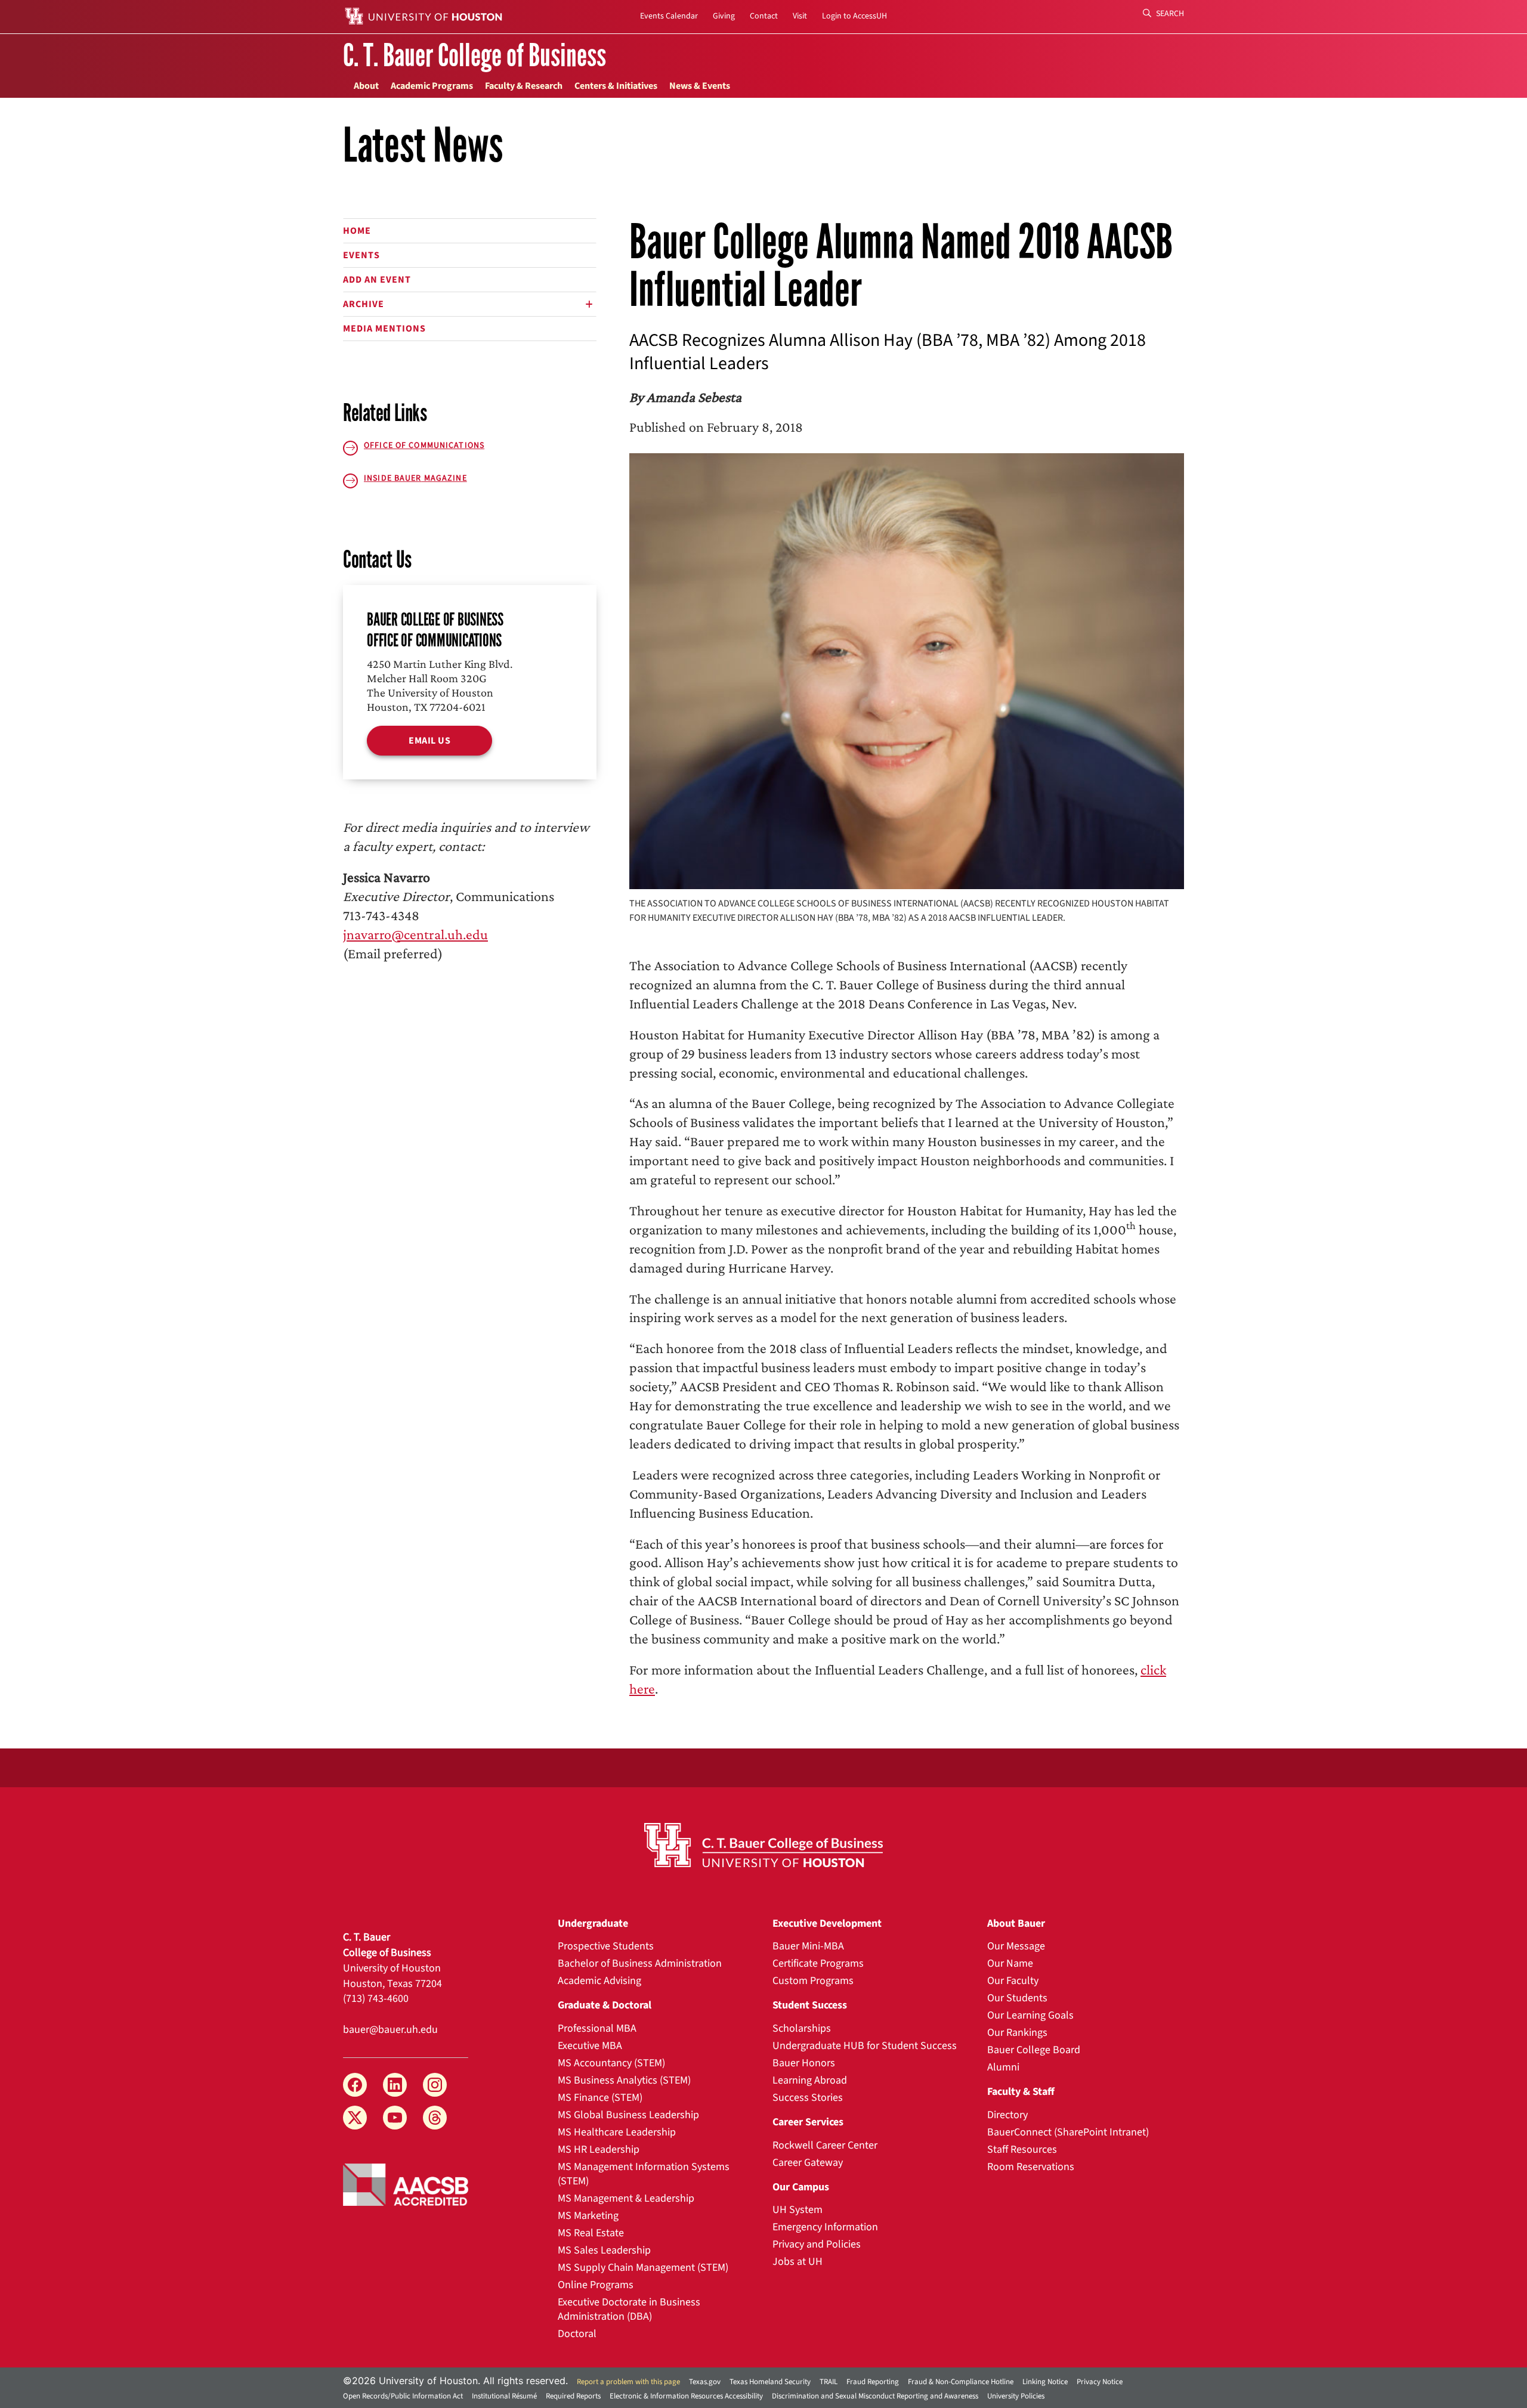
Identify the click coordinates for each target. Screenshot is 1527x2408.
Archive (364, 304)
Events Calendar (669, 16)
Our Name (1010, 1963)
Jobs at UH (797, 2262)
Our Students (1017, 1998)
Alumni (1003, 2067)
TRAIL (829, 2382)
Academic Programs (432, 86)
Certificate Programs (818, 1963)
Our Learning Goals (1030, 2015)
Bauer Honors (804, 2063)
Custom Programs (813, 1981)
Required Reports (573, 2396)
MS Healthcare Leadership (617, 2132)
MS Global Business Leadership (628, 2115)
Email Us (429, 741)
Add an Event (377, 280)
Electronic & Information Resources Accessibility (686, 2396)
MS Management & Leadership (626, 2198)
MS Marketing (588, 2216)
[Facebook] (355, 2085)
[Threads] (435, 2118)
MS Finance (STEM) (600, 2098)
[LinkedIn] (395, 2085)
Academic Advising (599, 1981)
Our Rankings (1017, 2033)
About (366, 86)
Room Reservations (1031, 2167)
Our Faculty (1013, 1981)
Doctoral (577, 2334)
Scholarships (802, 2028)
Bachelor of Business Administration (640, 1963)
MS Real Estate (591, 2233)
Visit (800, 16)
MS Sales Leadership (604, 2250)
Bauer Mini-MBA (808, 1946)
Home (357, 231)
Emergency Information (825, 2227)
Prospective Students (606, 1946)
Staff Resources (1022, 2149)
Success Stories (808, 2098)
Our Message (1016, 1946)
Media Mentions (384, 329)
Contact (764, 16)
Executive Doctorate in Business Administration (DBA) (629, 2309)
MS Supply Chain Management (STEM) (643, 2268)
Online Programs (596, 2285)
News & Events (700, 86)
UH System (797, 2210)
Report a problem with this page (628, 2382)
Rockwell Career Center (825, 2145)
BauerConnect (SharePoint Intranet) (1068, 2132)
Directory (1007, 2115)
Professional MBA (597, 2028)
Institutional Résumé (504, 2396)
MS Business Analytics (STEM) (624, 2080)
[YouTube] (395, 2118)
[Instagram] (435, 2085)
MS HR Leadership (599, 2149)
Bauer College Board (1034, 2050)
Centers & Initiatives (616, 86)
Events (361, 255)
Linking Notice (1045, 2382)
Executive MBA (590, 2046)
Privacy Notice (1100, 2382)
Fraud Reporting (873, 2382)
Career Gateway (808, 2163)
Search (1169, 14)
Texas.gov (705, 2382)
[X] (355, 2118)
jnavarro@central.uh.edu (415, 934)
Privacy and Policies (817, 2244)
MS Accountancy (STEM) (611, 2063)
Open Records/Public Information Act (403, 2396)
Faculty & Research (524, 86)
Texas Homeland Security (770, 2382)
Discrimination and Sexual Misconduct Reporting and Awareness (875, 2396)
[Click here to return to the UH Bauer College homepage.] (763, 1845)
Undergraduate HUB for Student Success (865, 2046)
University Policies (1016, 2396)
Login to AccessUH (854, 16)
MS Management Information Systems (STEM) (644, 2174)
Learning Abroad (810, 2080)
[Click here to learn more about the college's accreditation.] (406, 2184)
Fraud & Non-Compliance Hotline (961, 2382)
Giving (724, 16)
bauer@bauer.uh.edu (390, 2030)
